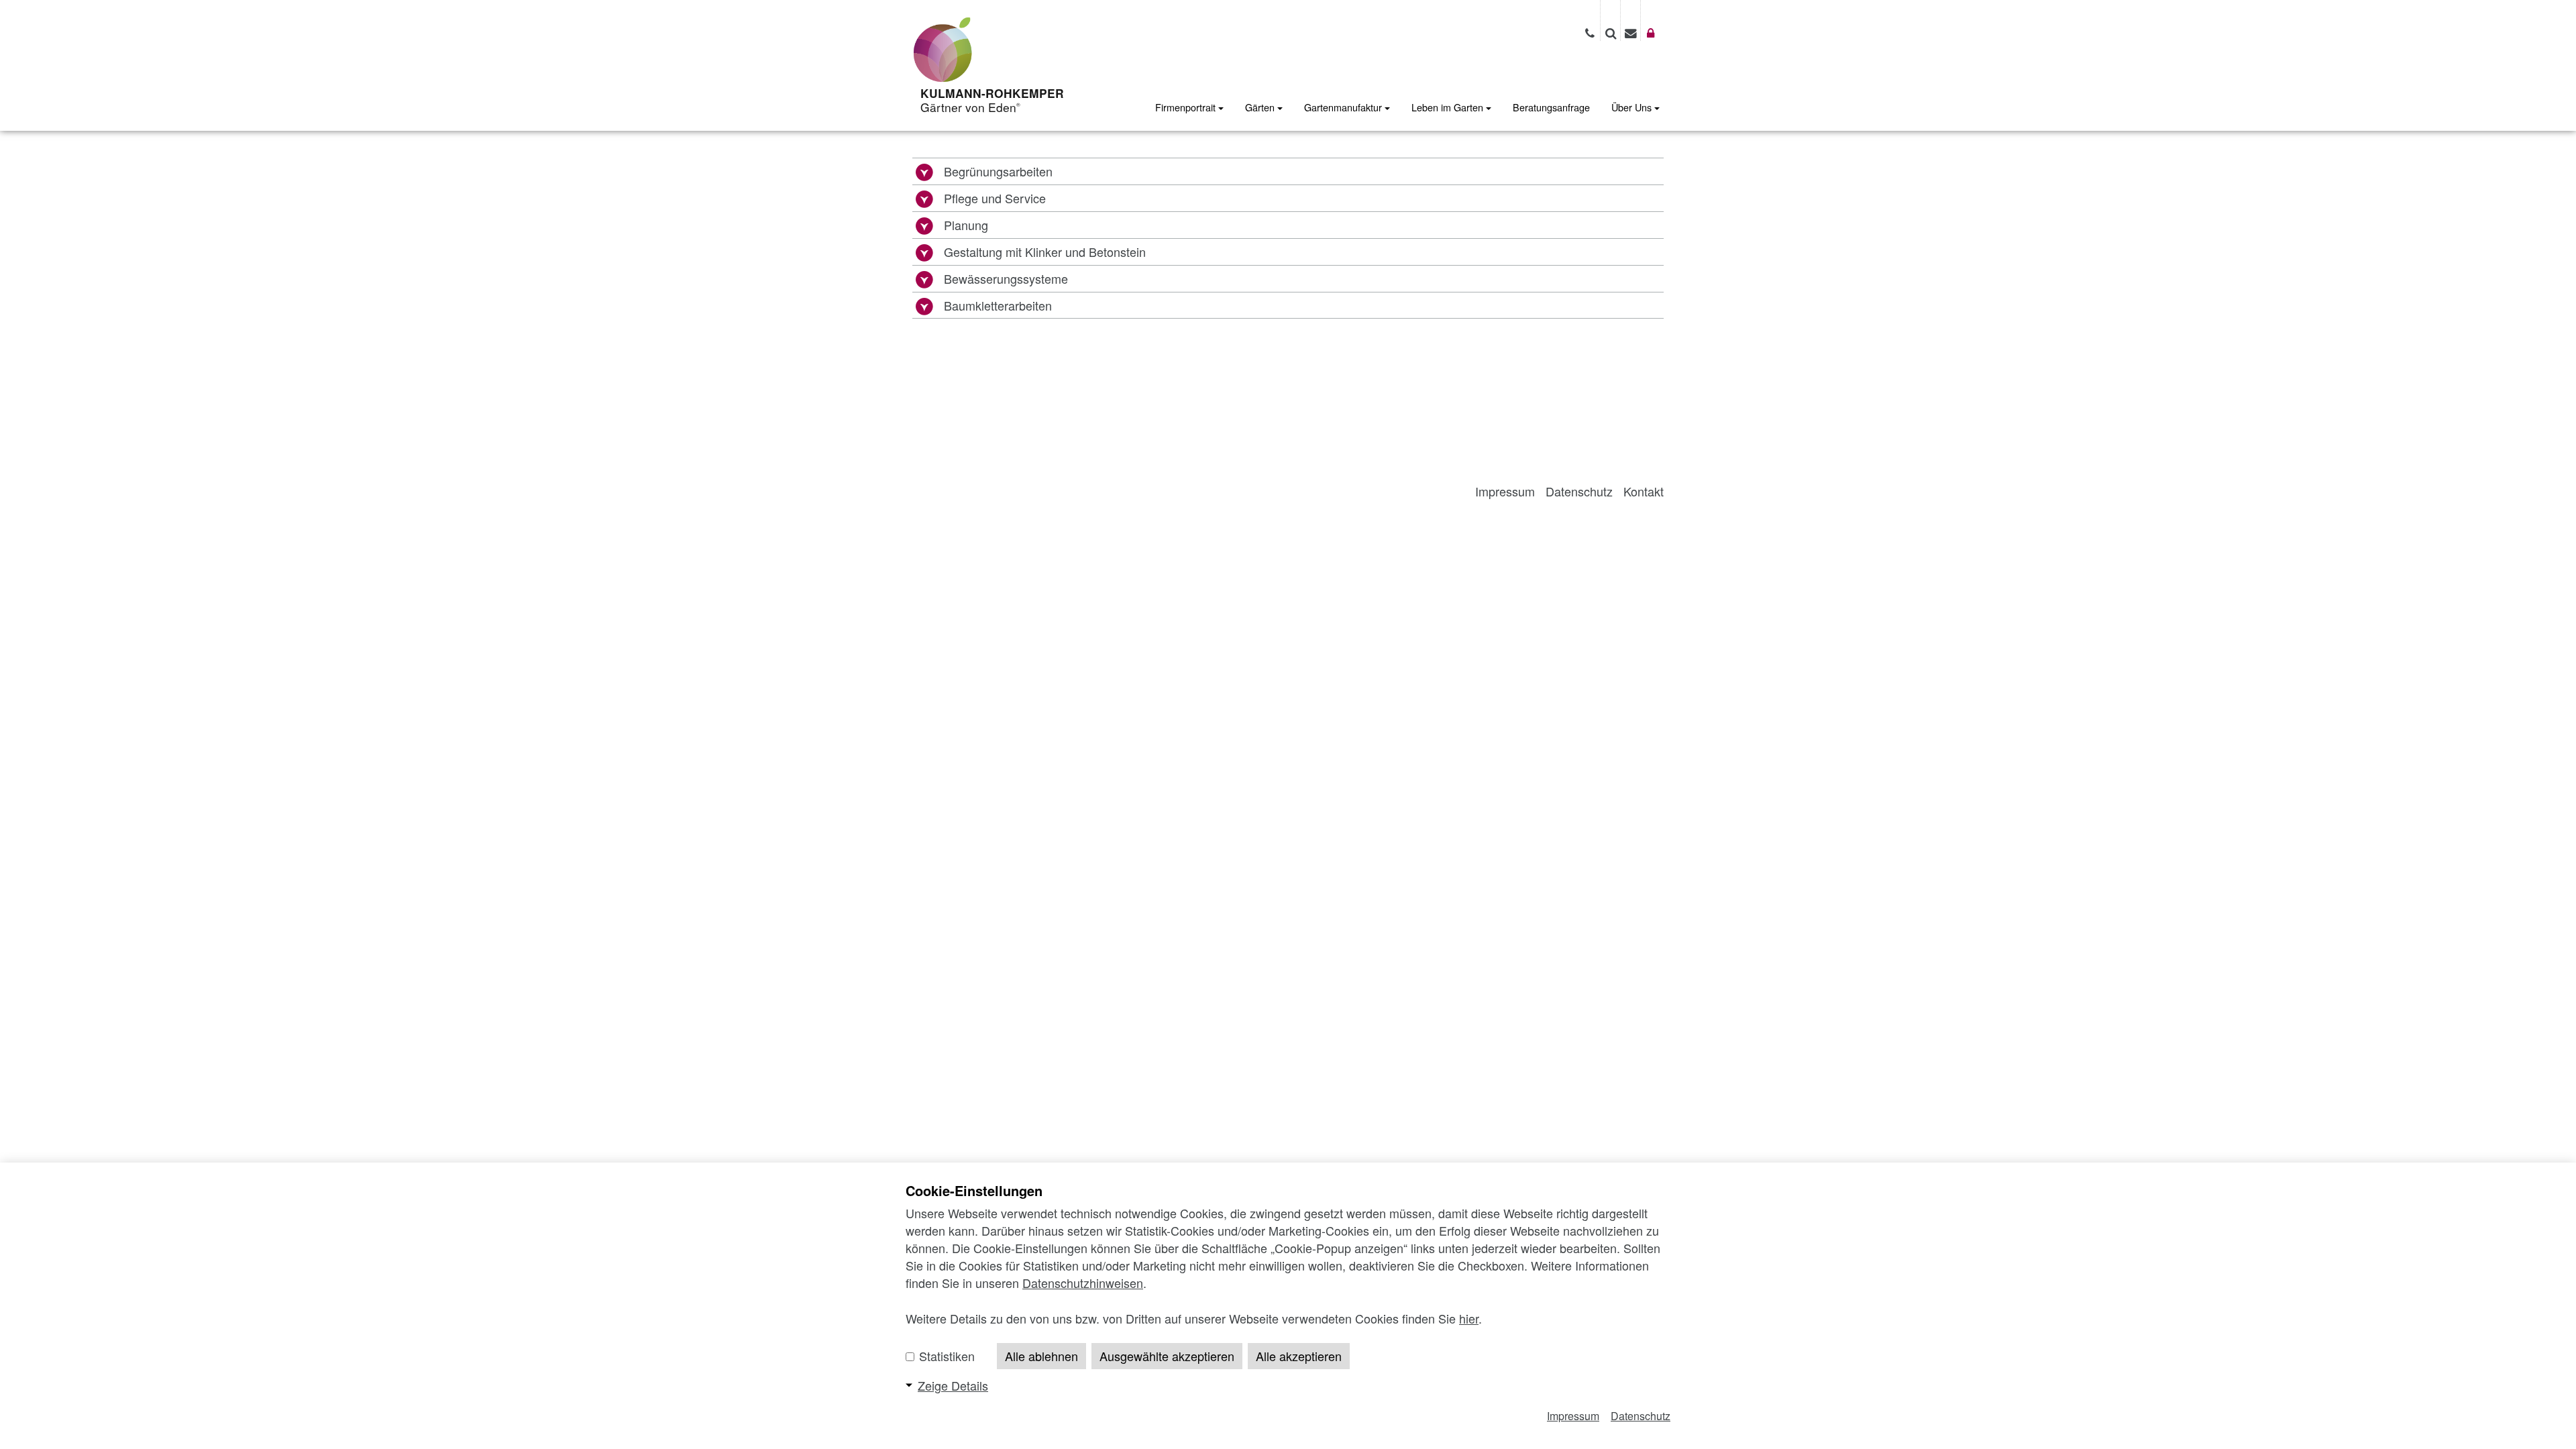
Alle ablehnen (1041, 1356)
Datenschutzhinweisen (1083, 1283)
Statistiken (945, 1356)
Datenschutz (1579, 491)
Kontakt (1644, 491)
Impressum (1505, 491)
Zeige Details (953, 1385)
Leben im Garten (1449, 107)
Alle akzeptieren (1299, 1356)
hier (1469, 1318)
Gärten (1261, 107)
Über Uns (1633, 107)
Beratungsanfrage (1551, 107)
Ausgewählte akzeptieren (1167, 1356)
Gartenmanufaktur (1344, 107)
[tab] (1288, 171)
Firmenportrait (1187, 107)
